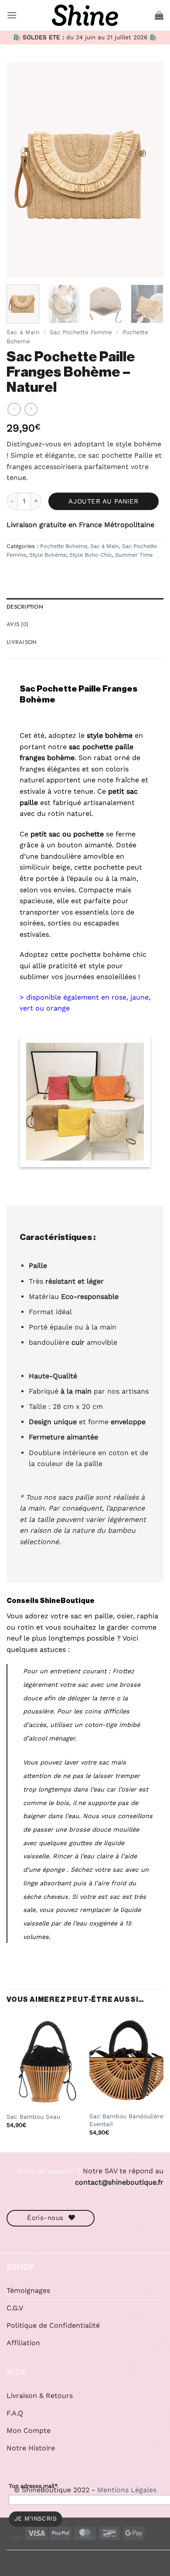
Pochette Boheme (64, 546)
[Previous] (20, 170)
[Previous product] (31, 409)
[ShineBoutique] (85, 15)
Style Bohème (48, 555)
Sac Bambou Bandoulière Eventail (126, 2120)
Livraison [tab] (22, 642)
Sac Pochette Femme (81, 332)
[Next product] (14, 409)
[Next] (150, 170)
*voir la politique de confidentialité (62, 2537)
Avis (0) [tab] (17, 624)
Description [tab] (25, 607)
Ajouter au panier (104, 501)
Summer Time (134, 555)
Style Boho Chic (91, 555)
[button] (12, 15)
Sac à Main (23, 332)
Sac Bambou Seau (33, 2117)
